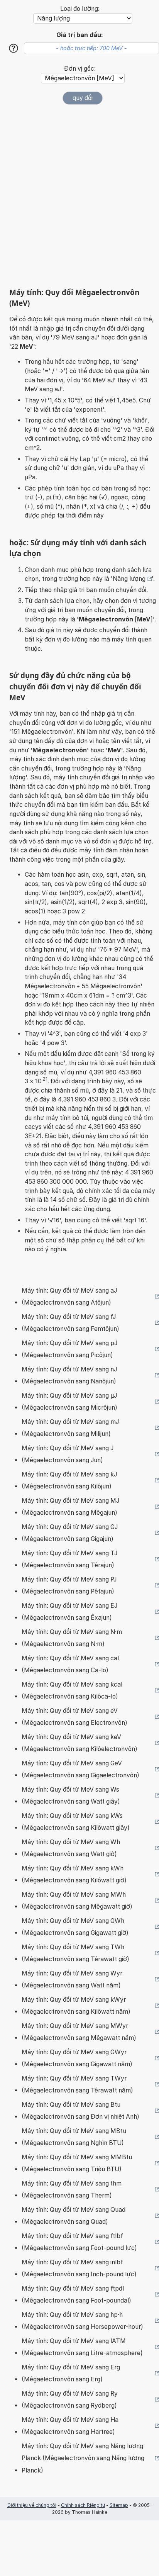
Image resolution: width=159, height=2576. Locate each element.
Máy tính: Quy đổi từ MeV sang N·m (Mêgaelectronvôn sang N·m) (72, 1638)
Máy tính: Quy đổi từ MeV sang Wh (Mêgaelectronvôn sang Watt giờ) (71, 1848)
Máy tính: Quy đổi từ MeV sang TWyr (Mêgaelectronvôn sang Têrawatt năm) (77, 2085)
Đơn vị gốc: (80, 69)
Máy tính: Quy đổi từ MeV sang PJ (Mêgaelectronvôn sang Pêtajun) (69, 1586)
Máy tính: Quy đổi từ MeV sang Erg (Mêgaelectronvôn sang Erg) (71, 2373)
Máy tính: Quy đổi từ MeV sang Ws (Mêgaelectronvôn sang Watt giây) (71, 1796)
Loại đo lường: (80, 9)
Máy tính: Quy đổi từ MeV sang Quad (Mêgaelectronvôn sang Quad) (74, 2216)
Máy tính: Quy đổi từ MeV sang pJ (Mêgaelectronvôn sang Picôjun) (69, 1349)
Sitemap (119, 2505)
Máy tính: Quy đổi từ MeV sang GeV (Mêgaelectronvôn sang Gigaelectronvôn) (80, 1769)
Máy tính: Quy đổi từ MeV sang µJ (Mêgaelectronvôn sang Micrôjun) (69, 1402)
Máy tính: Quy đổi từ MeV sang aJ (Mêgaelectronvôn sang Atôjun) (69, 1297)
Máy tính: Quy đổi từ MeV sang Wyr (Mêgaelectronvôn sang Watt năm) (72, 1980)
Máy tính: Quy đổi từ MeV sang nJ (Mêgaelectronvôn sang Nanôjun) (69, 1375)
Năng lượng (129, 579)
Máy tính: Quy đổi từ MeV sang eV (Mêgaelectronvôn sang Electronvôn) (74, 1717)
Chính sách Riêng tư (83, 2505)
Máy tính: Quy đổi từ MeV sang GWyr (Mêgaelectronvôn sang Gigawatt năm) (77, 2058)
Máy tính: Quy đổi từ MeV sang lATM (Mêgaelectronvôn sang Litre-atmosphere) (82, 2347)
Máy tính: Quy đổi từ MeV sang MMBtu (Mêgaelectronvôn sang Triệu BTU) (77, 2163)
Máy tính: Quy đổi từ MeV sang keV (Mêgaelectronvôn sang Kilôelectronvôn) (79, 1743)
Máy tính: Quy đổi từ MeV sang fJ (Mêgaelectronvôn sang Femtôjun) (70, 1323)
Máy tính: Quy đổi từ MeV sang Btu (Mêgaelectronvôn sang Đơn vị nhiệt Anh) (80, 2111)
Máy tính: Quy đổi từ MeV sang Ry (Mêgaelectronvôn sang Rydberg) (70, 2400)
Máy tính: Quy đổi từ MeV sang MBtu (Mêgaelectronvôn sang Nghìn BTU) (74, 2137)
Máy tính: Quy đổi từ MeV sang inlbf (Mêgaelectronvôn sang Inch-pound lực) (79, 2268)
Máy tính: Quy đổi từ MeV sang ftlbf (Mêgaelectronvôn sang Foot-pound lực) (79, 2242)
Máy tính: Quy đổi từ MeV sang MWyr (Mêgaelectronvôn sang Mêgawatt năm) (79, 2032)
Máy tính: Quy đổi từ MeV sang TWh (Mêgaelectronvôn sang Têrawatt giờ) (75, 1953)
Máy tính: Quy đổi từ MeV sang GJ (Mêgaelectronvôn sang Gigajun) (70, 1533)
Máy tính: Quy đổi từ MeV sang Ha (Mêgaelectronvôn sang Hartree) (70, 2426)
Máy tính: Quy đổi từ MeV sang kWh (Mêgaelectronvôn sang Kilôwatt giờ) (74, 1874)
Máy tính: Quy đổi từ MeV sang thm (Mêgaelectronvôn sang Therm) (72, 2190)
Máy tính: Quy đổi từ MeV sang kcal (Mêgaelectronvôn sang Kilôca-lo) (72, 1691)
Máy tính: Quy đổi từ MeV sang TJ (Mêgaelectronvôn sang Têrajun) (69, 1559)
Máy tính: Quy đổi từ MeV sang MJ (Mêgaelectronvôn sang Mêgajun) (70, 1507)
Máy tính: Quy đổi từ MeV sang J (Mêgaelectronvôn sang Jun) (68, 1454)
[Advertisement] (79, 196)
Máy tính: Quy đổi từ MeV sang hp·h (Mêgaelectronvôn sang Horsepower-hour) (82, 2321)
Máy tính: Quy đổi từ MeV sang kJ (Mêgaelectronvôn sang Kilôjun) (69, 1481)
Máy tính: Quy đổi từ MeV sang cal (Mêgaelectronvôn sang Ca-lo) (70, 1664)
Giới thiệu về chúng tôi (32, 2505)
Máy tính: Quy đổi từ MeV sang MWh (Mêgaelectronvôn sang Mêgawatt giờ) (77, 1901)
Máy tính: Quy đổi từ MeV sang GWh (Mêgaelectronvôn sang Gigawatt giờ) (75, 1927)
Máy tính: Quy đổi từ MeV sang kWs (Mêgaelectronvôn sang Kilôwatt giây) (76, 1822)
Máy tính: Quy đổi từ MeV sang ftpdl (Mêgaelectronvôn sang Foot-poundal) (76, 2295)
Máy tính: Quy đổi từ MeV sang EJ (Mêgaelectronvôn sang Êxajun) (69, 1612)
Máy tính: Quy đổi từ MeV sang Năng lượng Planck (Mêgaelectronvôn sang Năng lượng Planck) (83, 2458)
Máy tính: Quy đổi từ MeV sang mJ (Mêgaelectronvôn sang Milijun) (70, 1428)
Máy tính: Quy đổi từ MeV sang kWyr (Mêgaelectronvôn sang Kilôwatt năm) (76, 2006)
